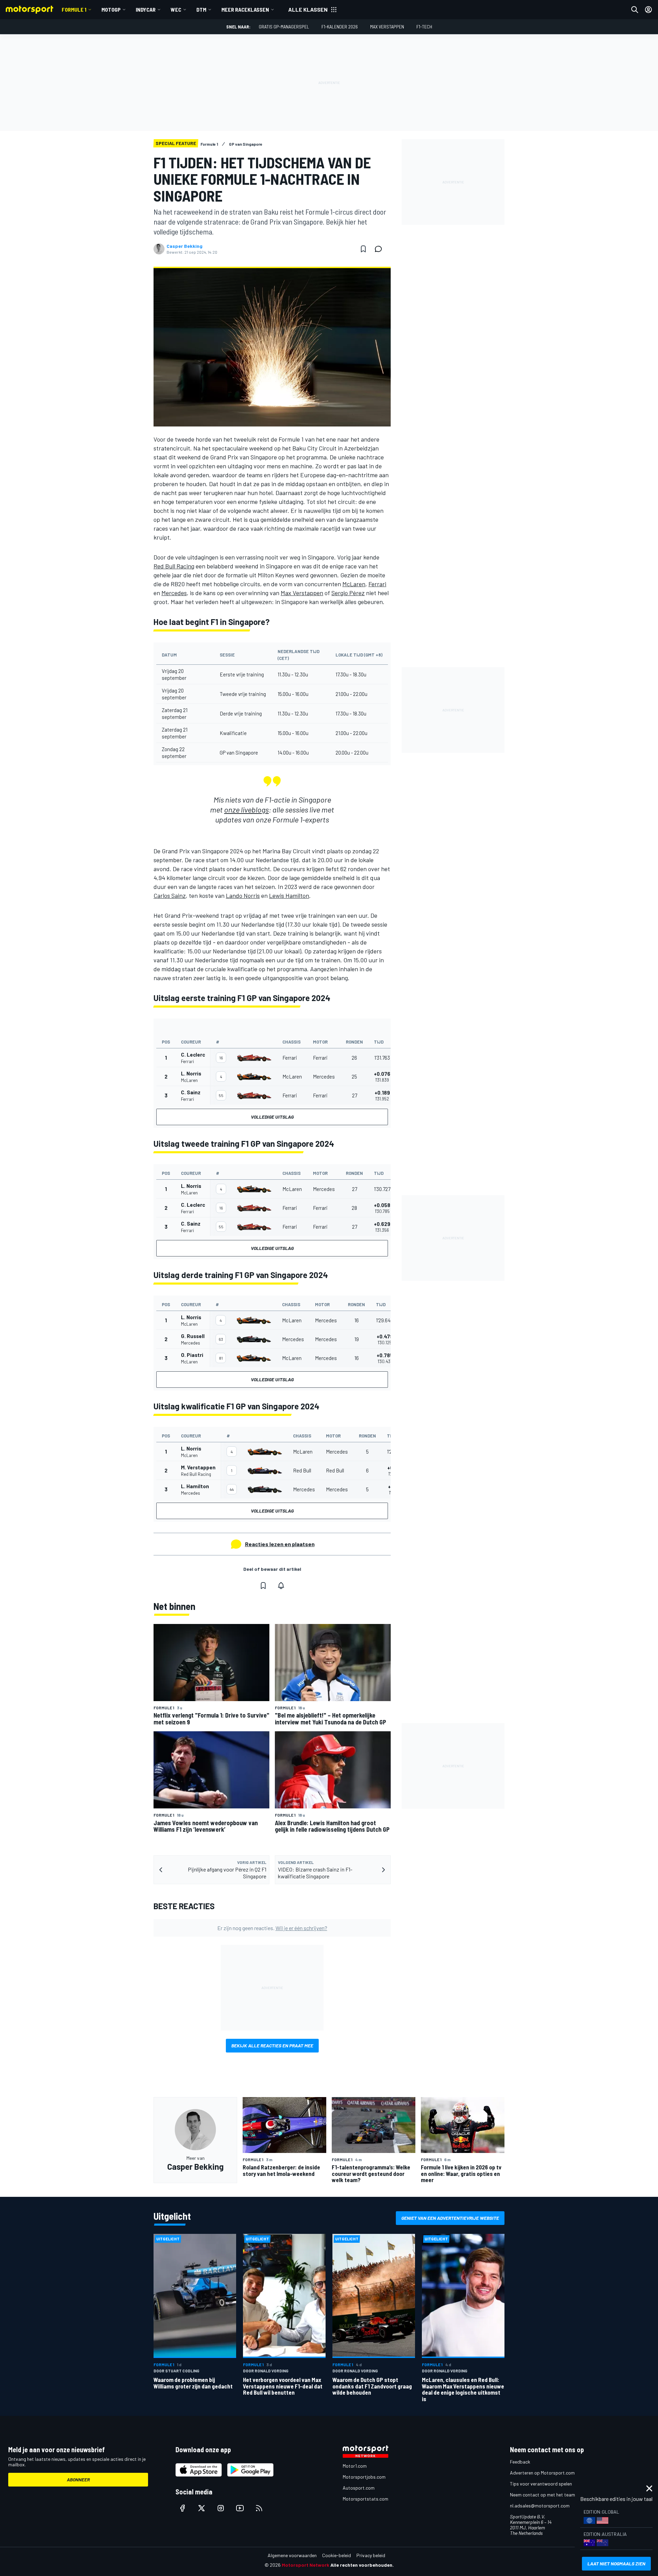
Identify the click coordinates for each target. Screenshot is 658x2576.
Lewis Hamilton (289, 895)
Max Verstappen (387, 27)
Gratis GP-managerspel (284, 27)
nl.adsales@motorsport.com (540, 2506)
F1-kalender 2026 (340, 27)
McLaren (354, 584)
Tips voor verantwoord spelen (541, 2484)
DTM (201, 9)
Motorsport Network (306, 2565)
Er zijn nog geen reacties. (272, 1928)
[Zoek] (635, 10)
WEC (176, 9)
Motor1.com (355, 2466)
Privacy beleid (371, 2555)
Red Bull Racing (174, 566)
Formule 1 (74, 9)
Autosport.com (359, 2488)
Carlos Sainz (170, 895)
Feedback (520, 2462)
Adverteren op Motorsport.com (542, 2473)
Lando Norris (243, 895)
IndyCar (146, 9)
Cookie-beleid (337, 2555)
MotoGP (111, 9)
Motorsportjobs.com (364, 2477)
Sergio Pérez (348, 593)
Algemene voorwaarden (292, 2555)
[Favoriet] (363, 249)
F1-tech (424, 27)
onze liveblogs (246, 809)
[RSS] (259, 2508)
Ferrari (377, 584)
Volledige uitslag (272, 1117)
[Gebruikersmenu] (648, 10)
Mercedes (174, 593)
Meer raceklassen (245, 9)
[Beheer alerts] (281, 1586)
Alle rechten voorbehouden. (362, 2565)
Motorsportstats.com (365, 2499)
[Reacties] (380, 249)
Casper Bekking (185, 246)
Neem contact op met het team (543, 2495)
